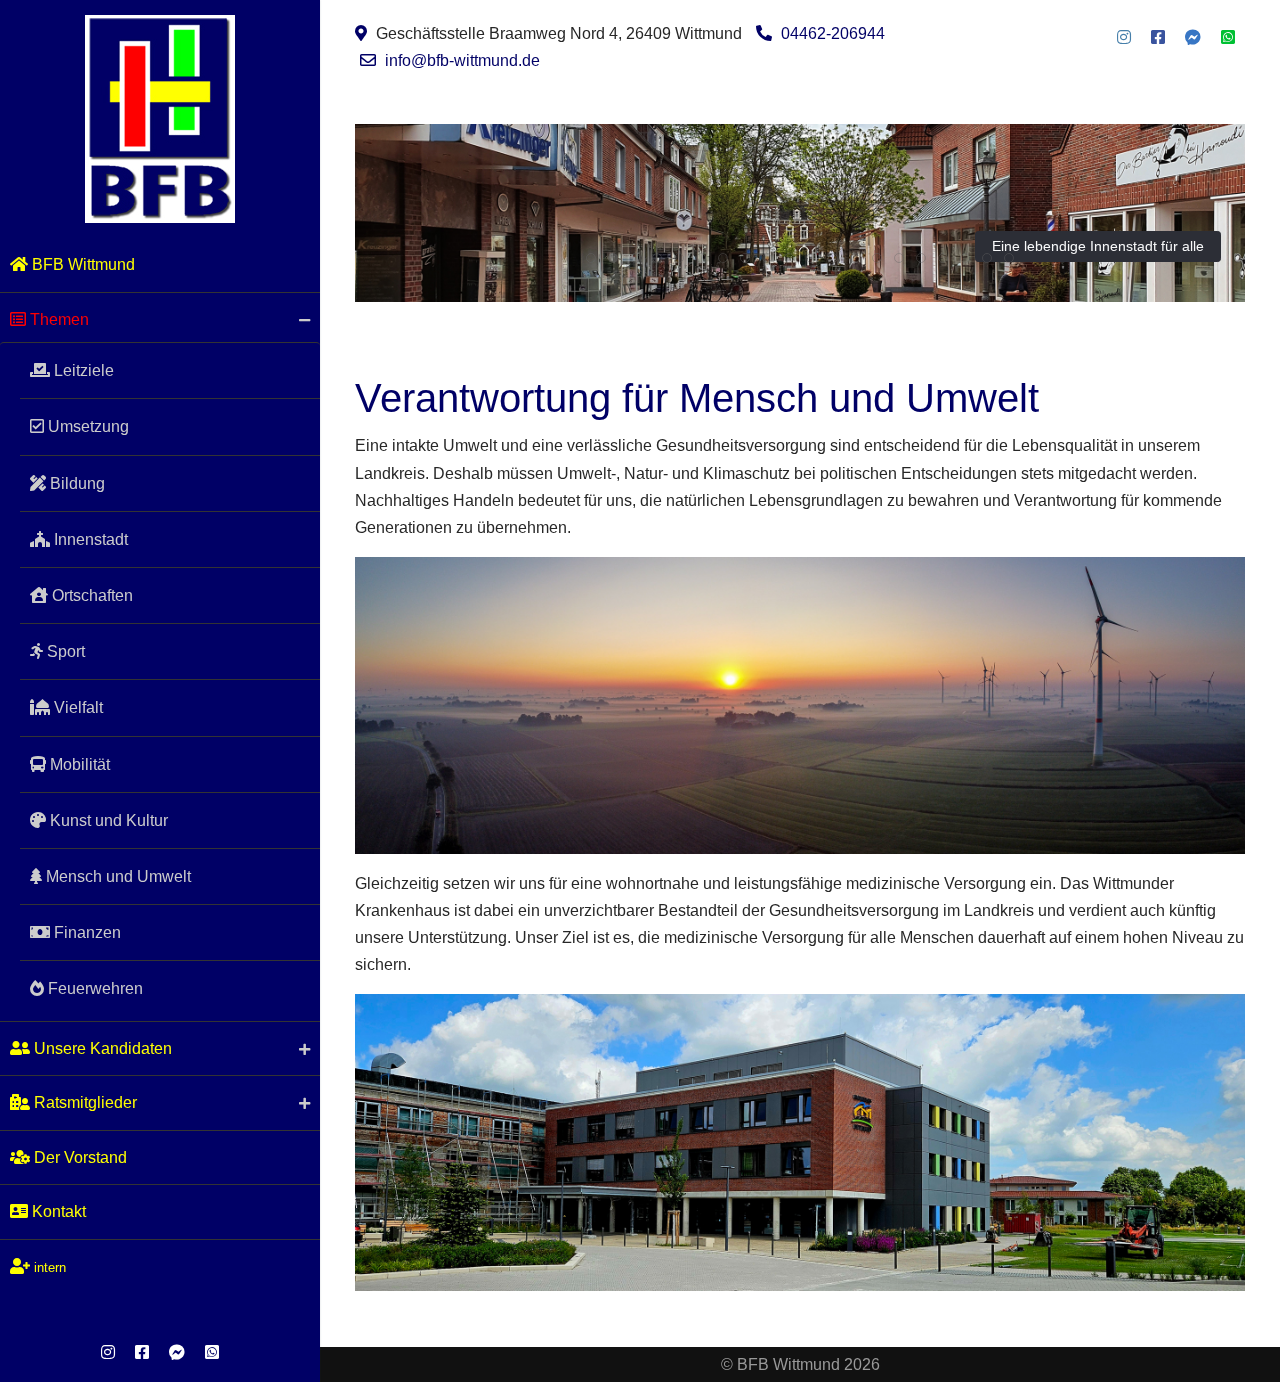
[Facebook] (142, 1352)
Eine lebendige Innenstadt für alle (1098, 246)
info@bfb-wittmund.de (462, 60)
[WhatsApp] (212, 1352)
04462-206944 (833, 33)
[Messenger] (177, 1352)
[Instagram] (108, 1352)
